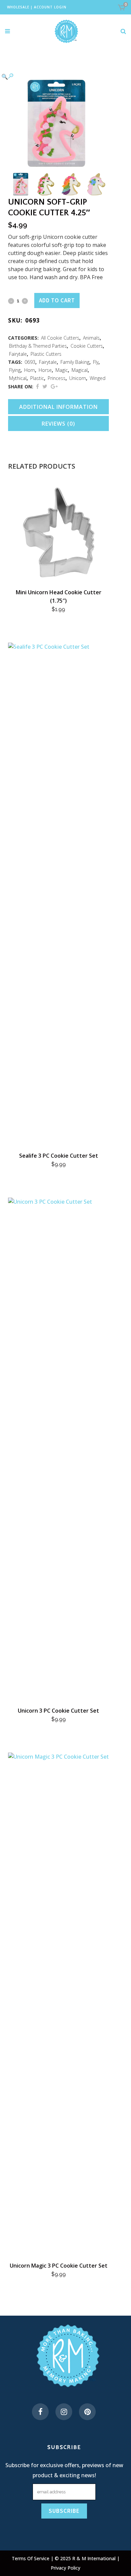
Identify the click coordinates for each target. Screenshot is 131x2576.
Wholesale (18, 7)
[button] (52, 76)
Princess (57, 378)
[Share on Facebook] (37, 386)
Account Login (50, 7)
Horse (45, 370)
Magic (62, 370)
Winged (98, 378)
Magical (80, 370)
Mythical (18, 378)
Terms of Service (31, 2558)
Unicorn (78, 378)
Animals (91, 338)
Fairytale (18, 354)
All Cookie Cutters (60, 338)
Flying (15, 370)
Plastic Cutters (46, 354)
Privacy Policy (65, 2568)
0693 (30, 362)
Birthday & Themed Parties (38, 346)
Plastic (37, 378)
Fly (96, 362)
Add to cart (57, 300)
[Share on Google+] (54, 386)
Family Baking (75, 362)
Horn (30, 370)
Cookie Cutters (87, 346)
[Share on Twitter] (45, 386)
